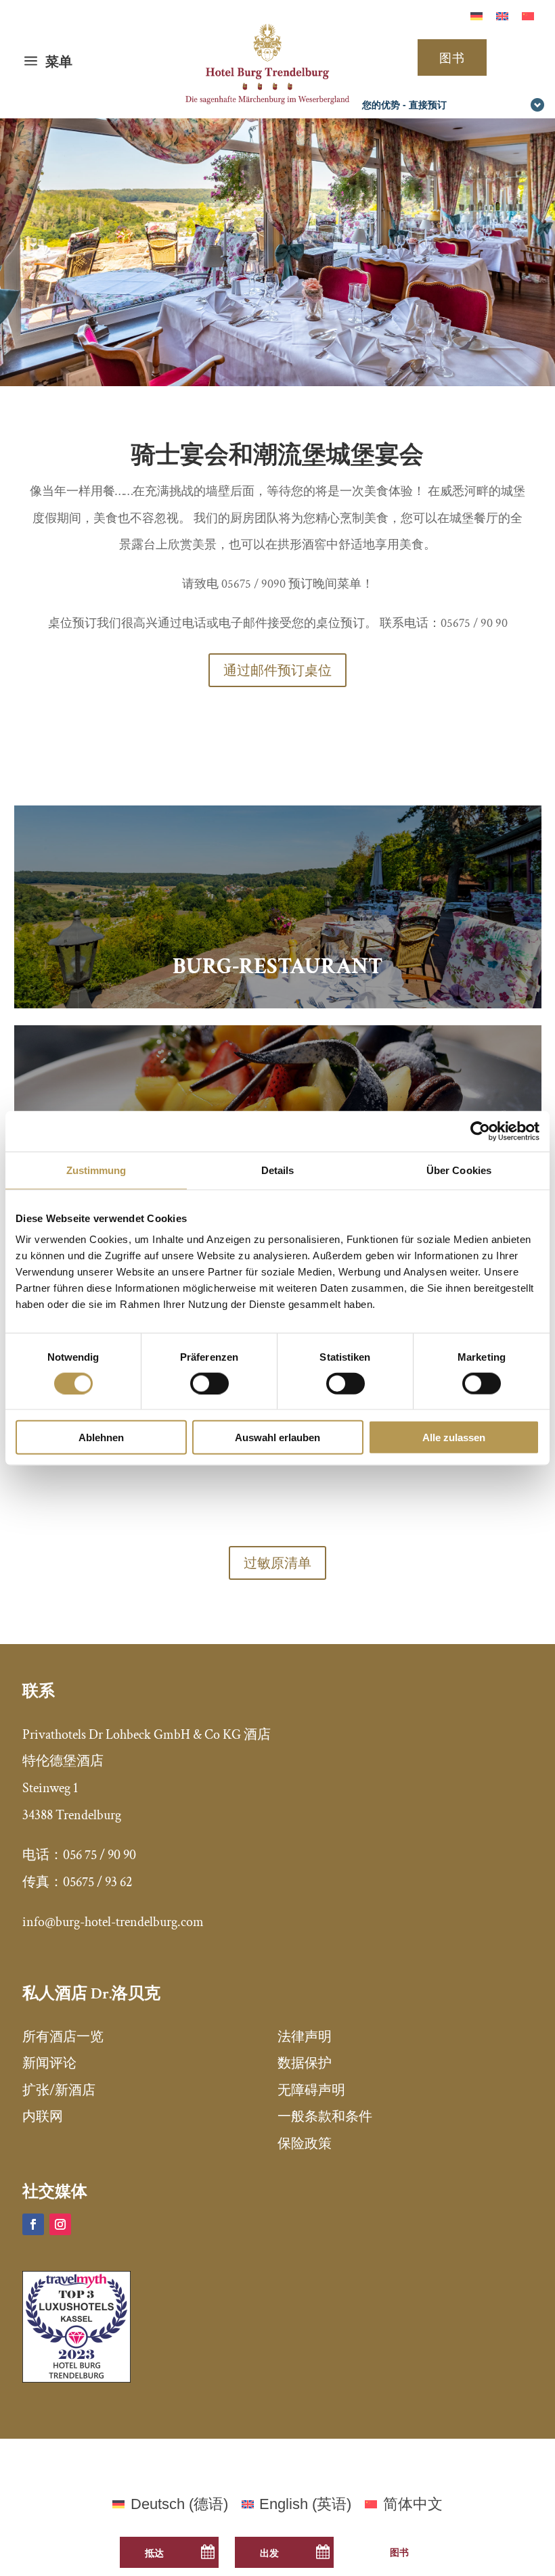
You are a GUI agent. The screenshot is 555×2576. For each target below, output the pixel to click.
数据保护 (305, 2063)
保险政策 (305, 2144)
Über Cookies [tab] (459, 1170)
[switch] (209, 1383)
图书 (452, 57)
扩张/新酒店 (59, 2090)
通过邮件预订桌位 (277, 670)
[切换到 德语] (476, 16)
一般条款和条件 (325, 2117)
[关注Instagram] (60, 2224)
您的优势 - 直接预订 (404, 104)
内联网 (43, 2117)
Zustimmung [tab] (96, 1170)
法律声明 (305, 2037)
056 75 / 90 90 (99, 1855)
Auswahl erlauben (277, 1437)
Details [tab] (278, 1170)
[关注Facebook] (33, 2224)
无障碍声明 (311, 2090)
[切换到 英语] (502, 16)
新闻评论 (49, 2063)
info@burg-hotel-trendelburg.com (113, 1922)
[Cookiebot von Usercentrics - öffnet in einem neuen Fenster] (480, 1131)
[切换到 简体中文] (528, 16)
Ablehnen (101, 1437)
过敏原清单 (277, 1563)
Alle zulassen (454, 1437)
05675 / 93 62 (97, 1882)
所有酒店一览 (63, 2037)
